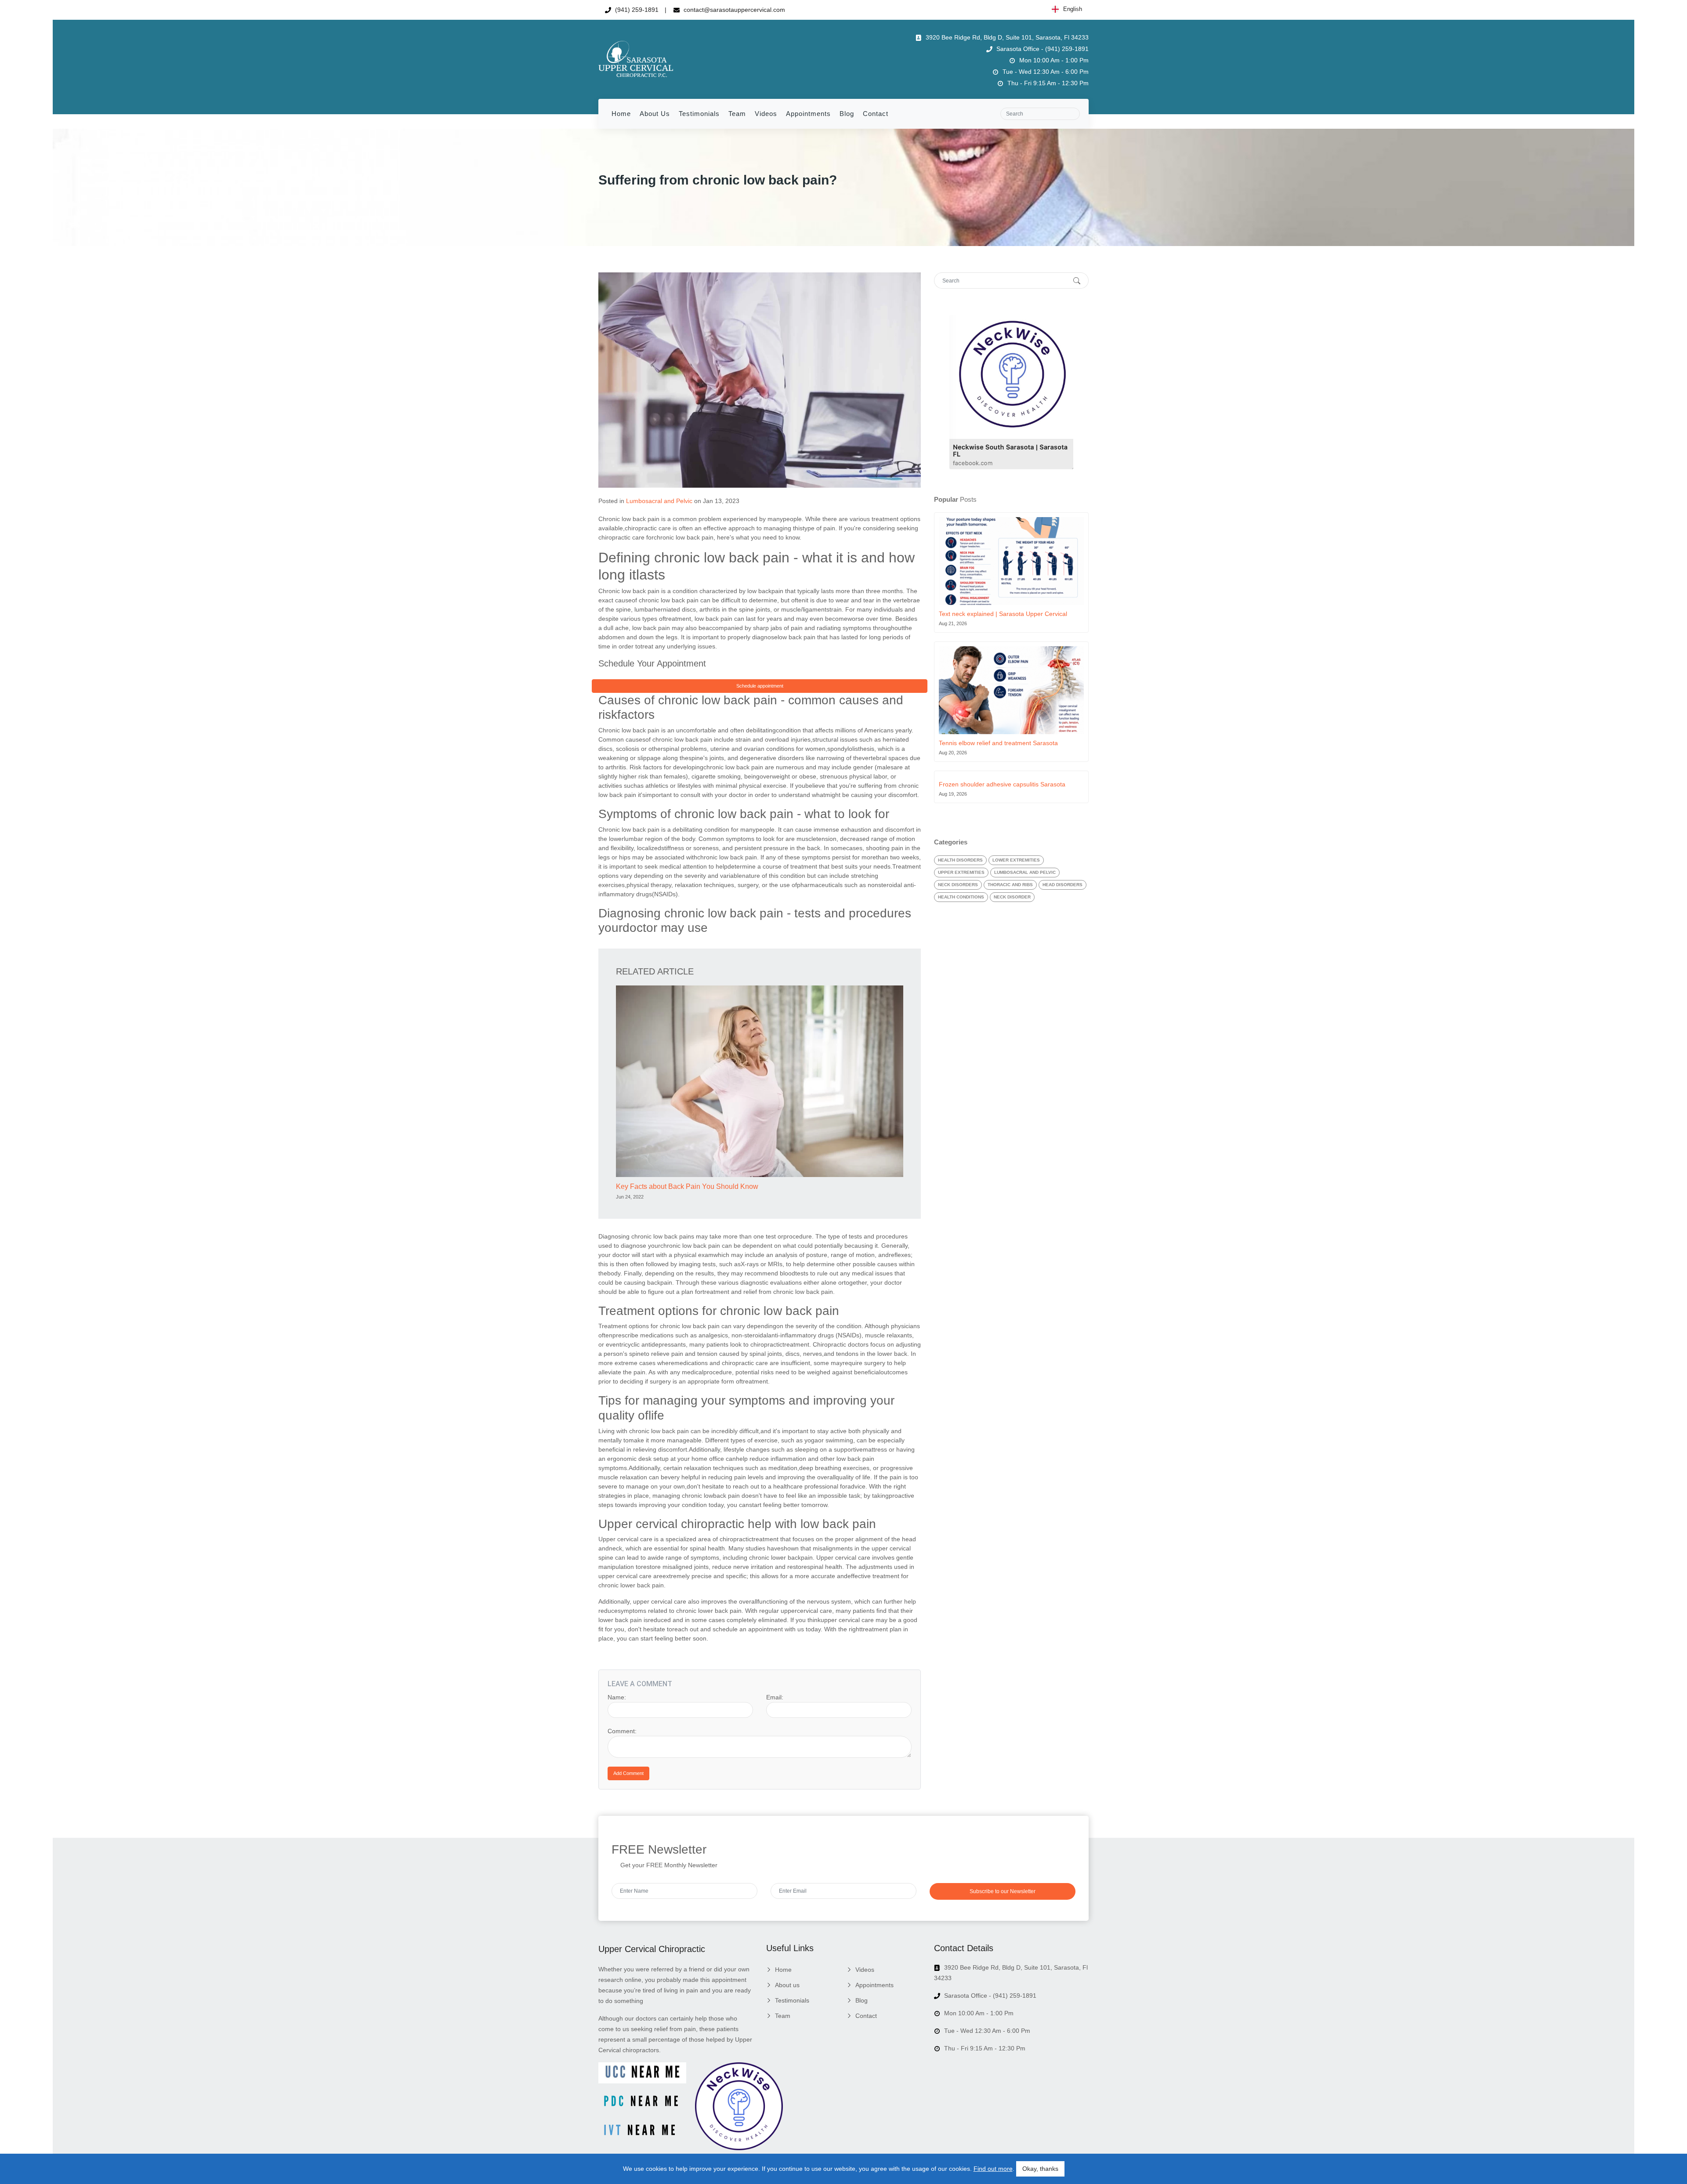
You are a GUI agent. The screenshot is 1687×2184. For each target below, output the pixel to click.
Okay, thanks (1040, 2169)
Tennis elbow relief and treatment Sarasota (998, 743)
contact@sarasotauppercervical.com (733, 10)
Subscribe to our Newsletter (1003, 1891)
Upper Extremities (961, 872)
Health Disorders (960, 860)
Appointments (808, 114)
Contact (876, 114)
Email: (775, 1697)
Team (737, 114)
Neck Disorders (958, 885)
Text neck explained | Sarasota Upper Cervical (1003, 614)
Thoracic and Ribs (1010, 885)
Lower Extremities (1016, 860)
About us (655, 114)
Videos (766, 114)
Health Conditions (961, 897)
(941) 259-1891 (636, 10)
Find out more (993, 2169)
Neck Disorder (1012, 897)
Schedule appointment (760, 686)
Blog (847, 114)
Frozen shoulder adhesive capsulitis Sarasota (1002, 784)
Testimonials (699, 114)
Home (621, 114)
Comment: (622, 1731)
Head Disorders (1063, 885)
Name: (617, 1697)
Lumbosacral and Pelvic (659, 501)
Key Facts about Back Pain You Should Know (687, 1186)
